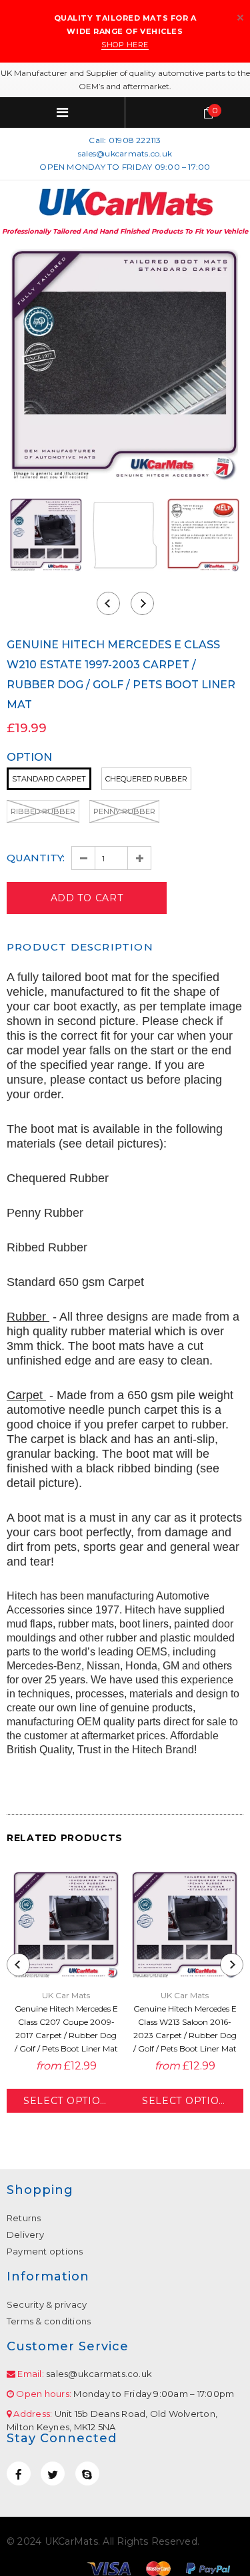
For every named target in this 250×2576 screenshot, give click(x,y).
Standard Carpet (49, 779)
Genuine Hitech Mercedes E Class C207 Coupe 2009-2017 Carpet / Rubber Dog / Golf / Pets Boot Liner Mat (66, 2029)
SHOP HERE (125, 45)
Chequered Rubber (146, 779)
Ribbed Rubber (43, 811)
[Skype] (87, 2473)
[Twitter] (53, 2473)
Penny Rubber (124, 811)
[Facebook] (19, 2473)
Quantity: (36, 858)
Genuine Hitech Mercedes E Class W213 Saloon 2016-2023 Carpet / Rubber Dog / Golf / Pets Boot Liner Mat (185, 2029)
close (240, 18)
